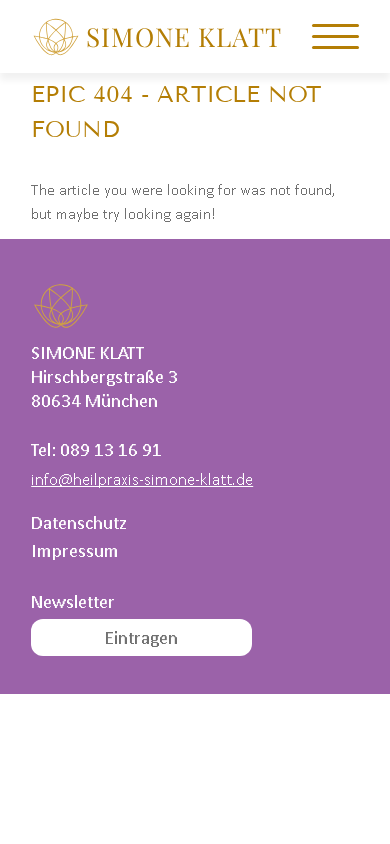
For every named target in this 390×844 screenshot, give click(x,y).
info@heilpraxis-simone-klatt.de (142, 478)
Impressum (75, 550)
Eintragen (141, 637)
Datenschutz (79, 522)
